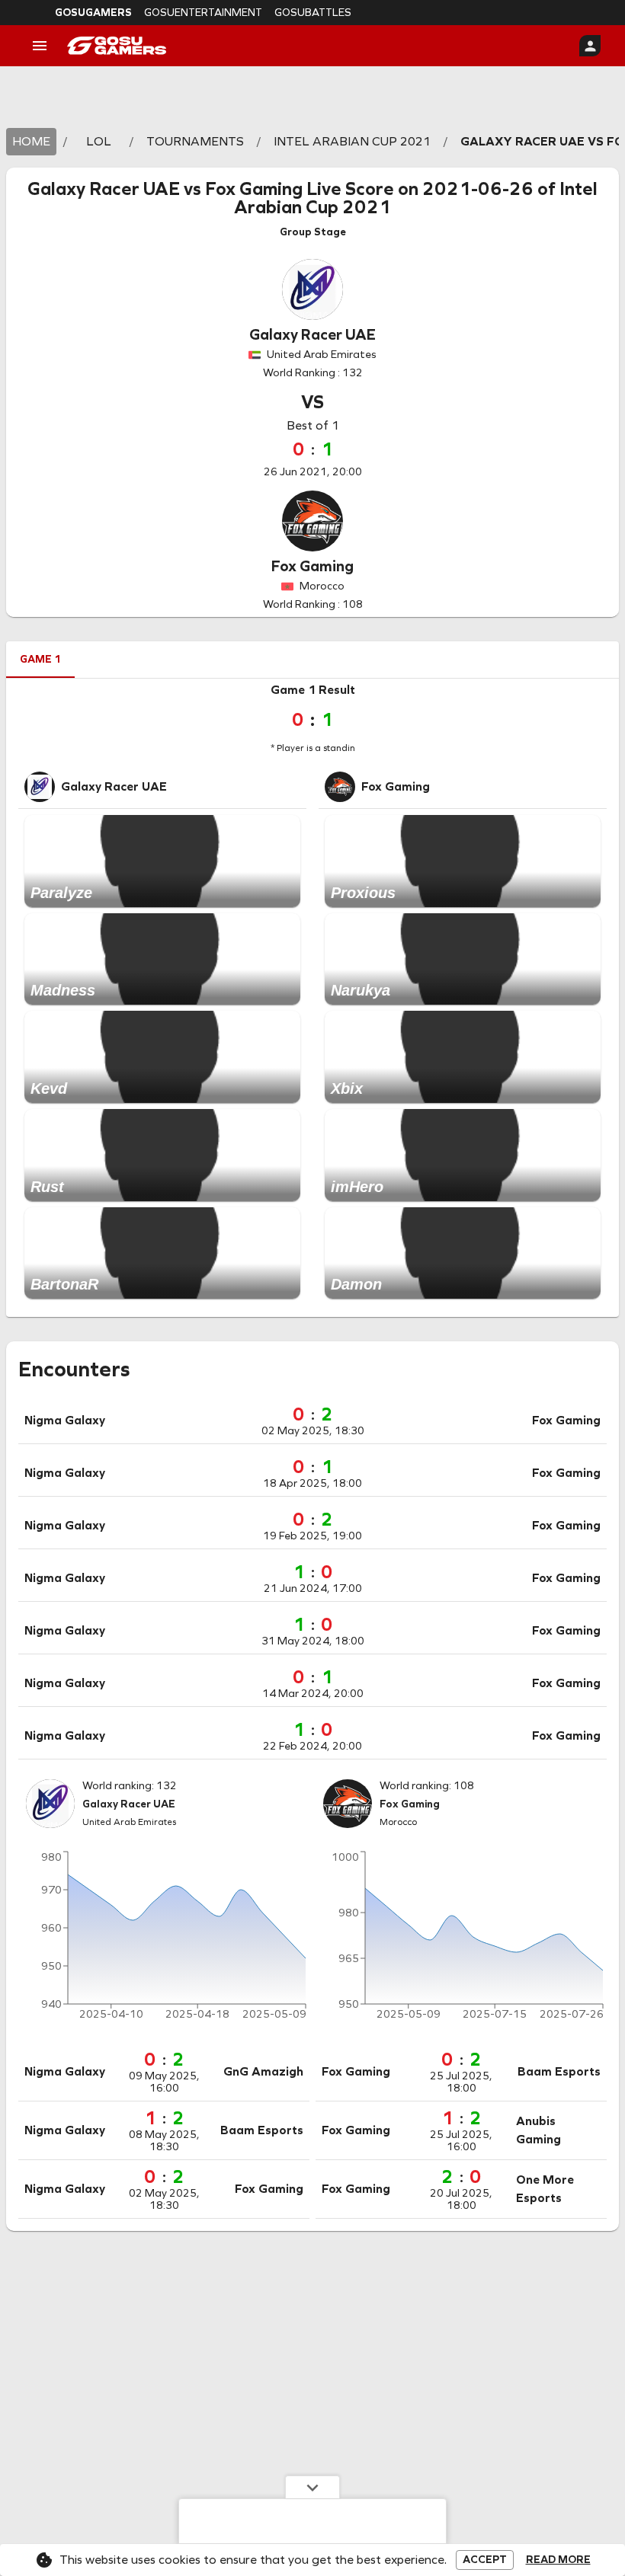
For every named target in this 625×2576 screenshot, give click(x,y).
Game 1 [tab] (40, 659)
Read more (558, 2560)
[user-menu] (590, 46)
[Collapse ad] (312, 2487)
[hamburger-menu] (40, 46)
